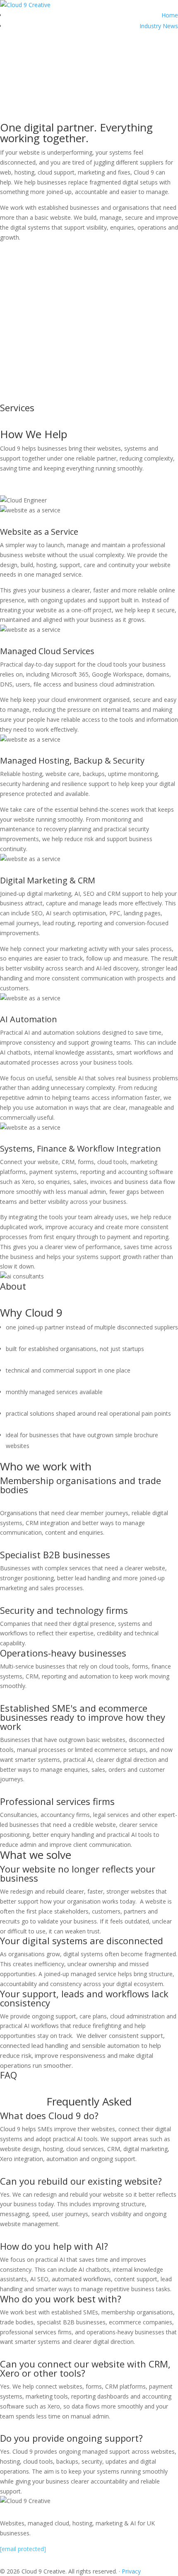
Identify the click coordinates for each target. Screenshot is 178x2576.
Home (170, 15)
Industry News (159, 26)
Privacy (131, 2571)
